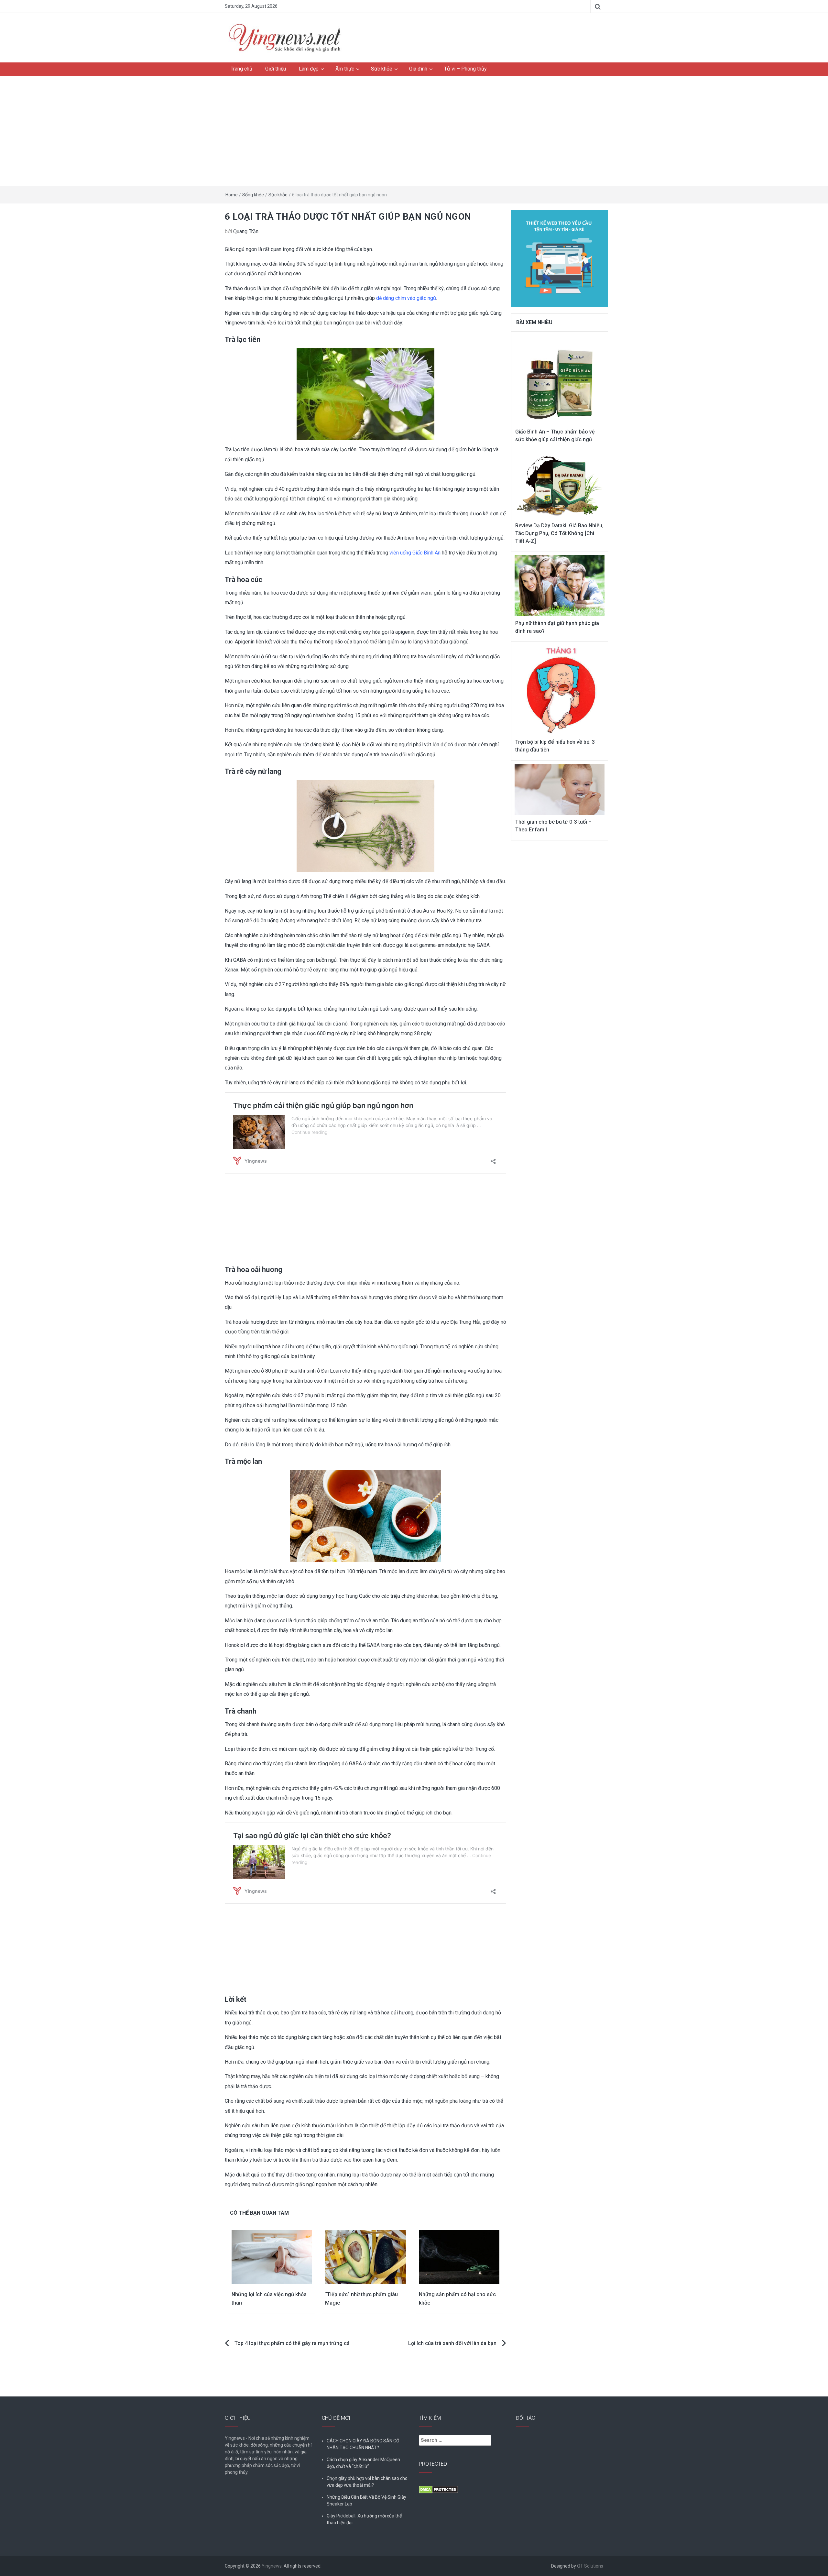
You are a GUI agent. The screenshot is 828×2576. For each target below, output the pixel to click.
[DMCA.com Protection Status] (438, 2489)
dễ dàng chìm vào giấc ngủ (406, 298)
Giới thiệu (276, 69)
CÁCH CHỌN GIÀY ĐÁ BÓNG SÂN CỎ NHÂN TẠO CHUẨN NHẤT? (363, 2444)
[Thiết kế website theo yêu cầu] (560, 255)
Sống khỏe (253, 195)
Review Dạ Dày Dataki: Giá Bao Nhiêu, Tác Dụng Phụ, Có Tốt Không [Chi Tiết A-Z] (559, 533)
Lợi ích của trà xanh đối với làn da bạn (452, 2343)
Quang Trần (246, 231)
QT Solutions (590, 2566)
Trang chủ (241, 69)
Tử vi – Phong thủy (465, 69)
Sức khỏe (382, 69)
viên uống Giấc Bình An (415, 553)
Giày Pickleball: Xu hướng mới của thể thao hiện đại (364, 2519)
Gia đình (418, 69)
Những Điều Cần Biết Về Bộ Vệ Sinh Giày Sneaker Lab (366, 2500)
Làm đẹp (309, 69)
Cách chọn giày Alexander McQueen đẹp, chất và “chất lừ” (363, 2463)
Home (232, 195)
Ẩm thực (345, 69)
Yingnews (272, 2566)
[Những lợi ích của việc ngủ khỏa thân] (272, 2257)
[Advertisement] (414, 131)
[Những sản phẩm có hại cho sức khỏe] (459, 2257)
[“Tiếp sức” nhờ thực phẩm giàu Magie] (365, 2257)
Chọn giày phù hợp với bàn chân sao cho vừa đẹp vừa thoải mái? (367, 2482)
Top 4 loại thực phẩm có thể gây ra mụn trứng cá (292, 2343)
